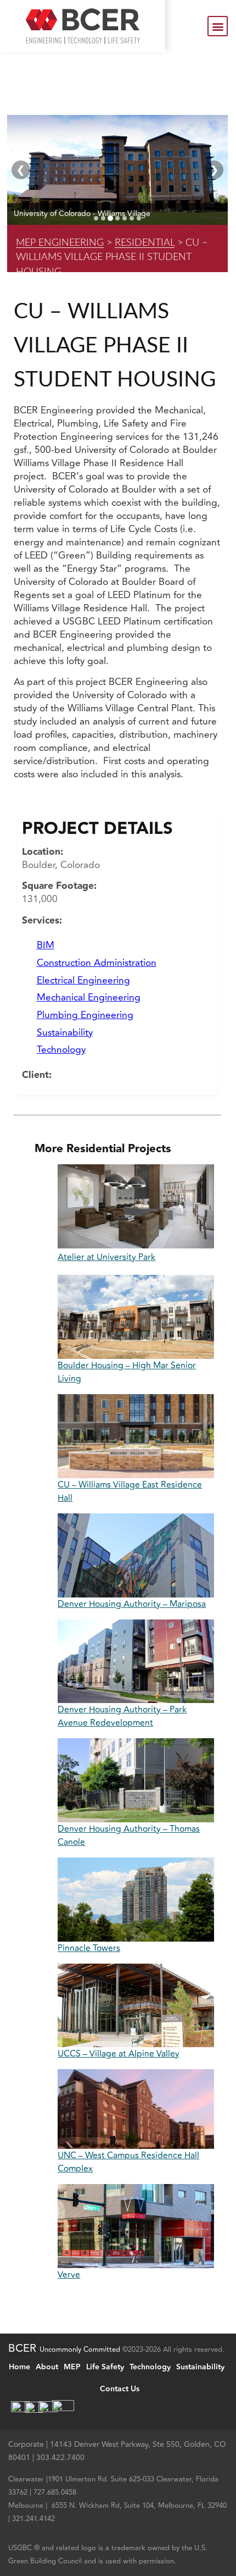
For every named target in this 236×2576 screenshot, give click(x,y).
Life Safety (105, 2367)
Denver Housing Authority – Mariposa (132, 1604)
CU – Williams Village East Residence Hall (130, 1491)
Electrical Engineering (83, 980)
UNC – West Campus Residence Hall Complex (128, 2162)
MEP (72, 2367)
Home (19, 2367)
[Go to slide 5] (125, 218)
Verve (69, 2275)
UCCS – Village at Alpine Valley (119, 2054)
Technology (61, 1050)
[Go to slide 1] (96, 218)
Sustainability (65, 1033)
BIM (46, 945)
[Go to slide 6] (132, 218)
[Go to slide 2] (103, 218)
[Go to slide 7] (139, 218)
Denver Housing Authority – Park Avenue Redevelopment (122, 1716)
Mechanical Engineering (89, 997)
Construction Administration (97, 963)
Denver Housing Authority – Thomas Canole (129, 1836)
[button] (218, 26)
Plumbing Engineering (85, 1015)
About (47, 2367)
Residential (145, 243)
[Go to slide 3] (110, 218)
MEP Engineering (60, 243)
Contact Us (120, 2389)
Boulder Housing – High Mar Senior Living (127, 1372)
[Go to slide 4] (117, 218)
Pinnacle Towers (89, 1948)
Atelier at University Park (106, 1257)
